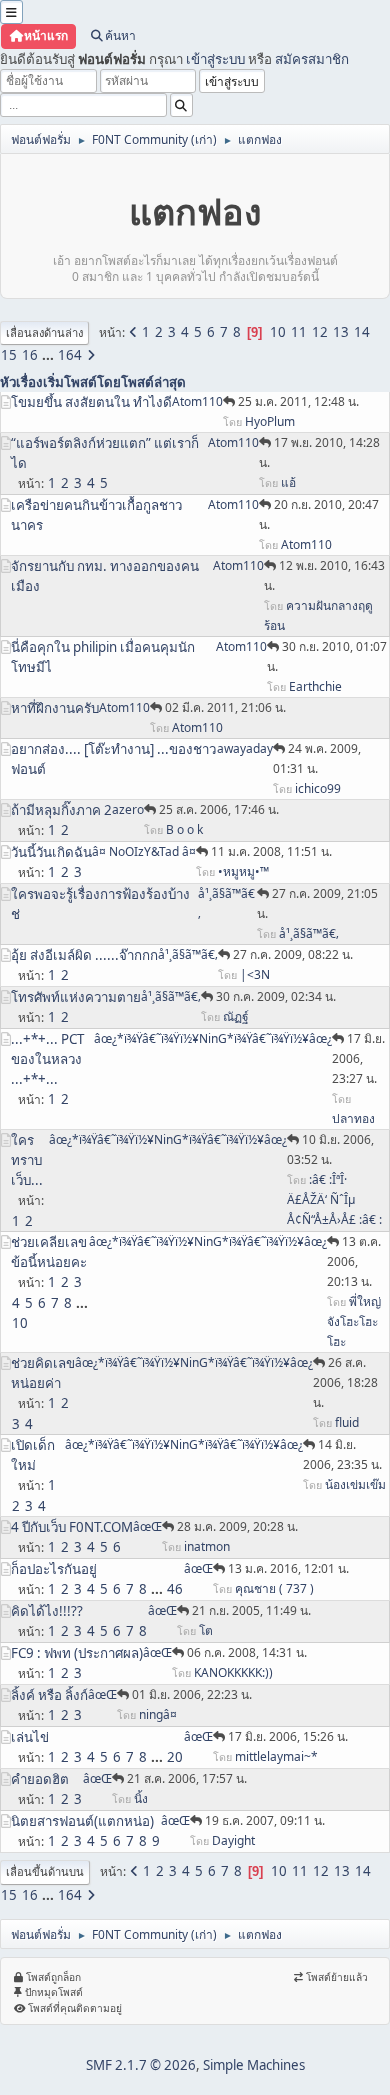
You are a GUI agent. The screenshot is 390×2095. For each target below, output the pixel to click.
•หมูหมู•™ (243, 871)
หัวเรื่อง (21, 382)
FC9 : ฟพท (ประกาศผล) (77, 1653)
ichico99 (318, 788)
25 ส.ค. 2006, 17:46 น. (219, 809)
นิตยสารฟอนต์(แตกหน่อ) (82, 1821)
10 (278, 332)
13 (341, 332)
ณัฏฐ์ (236, 1016)
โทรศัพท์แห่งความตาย (76, 997)
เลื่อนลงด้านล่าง (44, 332)
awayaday (245, 748)
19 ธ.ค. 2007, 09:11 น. (265, 1820)
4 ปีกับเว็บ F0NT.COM (72, 1527)
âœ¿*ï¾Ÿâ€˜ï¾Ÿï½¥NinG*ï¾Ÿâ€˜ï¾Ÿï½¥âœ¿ (213, 1038)
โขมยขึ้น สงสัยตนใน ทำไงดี (91, 402)
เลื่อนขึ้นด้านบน (45, 1871)
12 (320, 332)
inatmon (207, 1546)
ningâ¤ (158, 1714)
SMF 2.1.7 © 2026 (141, 2065)
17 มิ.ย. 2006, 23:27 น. (358, 1058)
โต (206, 1630)
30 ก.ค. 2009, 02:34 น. (276, 996)
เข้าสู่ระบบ (215, 59)
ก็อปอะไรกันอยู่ (54, 1569)
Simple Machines (254, 2065)
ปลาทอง (353, 1118)
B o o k (184, 829)
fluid (347, 1422)
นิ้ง (141, 1798)
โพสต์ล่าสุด (153, 382)
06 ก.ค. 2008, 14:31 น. (247, 1652)
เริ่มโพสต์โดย (82, 382)
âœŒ (147, 1526)
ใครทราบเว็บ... (27, 1160)
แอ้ (288, 482)
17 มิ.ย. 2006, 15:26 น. (288, 1736)
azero (128, 809)
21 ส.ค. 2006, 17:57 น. (187, 1778)
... (49, 355)
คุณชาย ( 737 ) (274, 1588)
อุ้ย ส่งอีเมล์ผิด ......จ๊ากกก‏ (84, 955)
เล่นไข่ (30, 1737)
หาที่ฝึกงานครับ (55, 708)
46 (175, 1589)
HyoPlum (270, 421)
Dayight (233, 1840)
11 (299, 332)
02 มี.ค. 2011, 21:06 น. (225, 707)
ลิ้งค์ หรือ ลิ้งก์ (49, 1695)
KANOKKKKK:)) (233, 1672)
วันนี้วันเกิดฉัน (51, 852)
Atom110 (197, 401)
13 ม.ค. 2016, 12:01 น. (288, 1568)
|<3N (255, 974)
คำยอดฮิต (40, 1779)
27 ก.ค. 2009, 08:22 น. (293, 954)
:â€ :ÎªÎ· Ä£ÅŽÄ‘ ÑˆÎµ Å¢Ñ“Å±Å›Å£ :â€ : (334, 1199)
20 (175, 1757)
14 (362, 332)
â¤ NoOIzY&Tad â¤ (144, 851)
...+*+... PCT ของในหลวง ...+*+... (47, 1059)
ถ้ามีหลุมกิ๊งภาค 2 (61, 810)
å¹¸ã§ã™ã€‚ (309, 933)
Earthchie (315, 686)
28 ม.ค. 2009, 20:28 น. (237, 1526)
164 (70, 355)
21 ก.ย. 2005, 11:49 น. (251, 1610)
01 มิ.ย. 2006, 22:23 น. (192, 1694)
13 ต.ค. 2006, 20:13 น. (354, 1261)
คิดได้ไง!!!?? (47, 1611)
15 (9, 355)
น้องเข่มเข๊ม (355, 1484)
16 (30, 355)
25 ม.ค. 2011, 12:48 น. (298, 401)
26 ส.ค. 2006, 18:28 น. (345, 1382)
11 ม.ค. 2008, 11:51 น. (271, 851)
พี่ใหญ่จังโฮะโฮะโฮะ (354, 1321)
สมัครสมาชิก (312, 59)
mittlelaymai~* (276, 1756)
